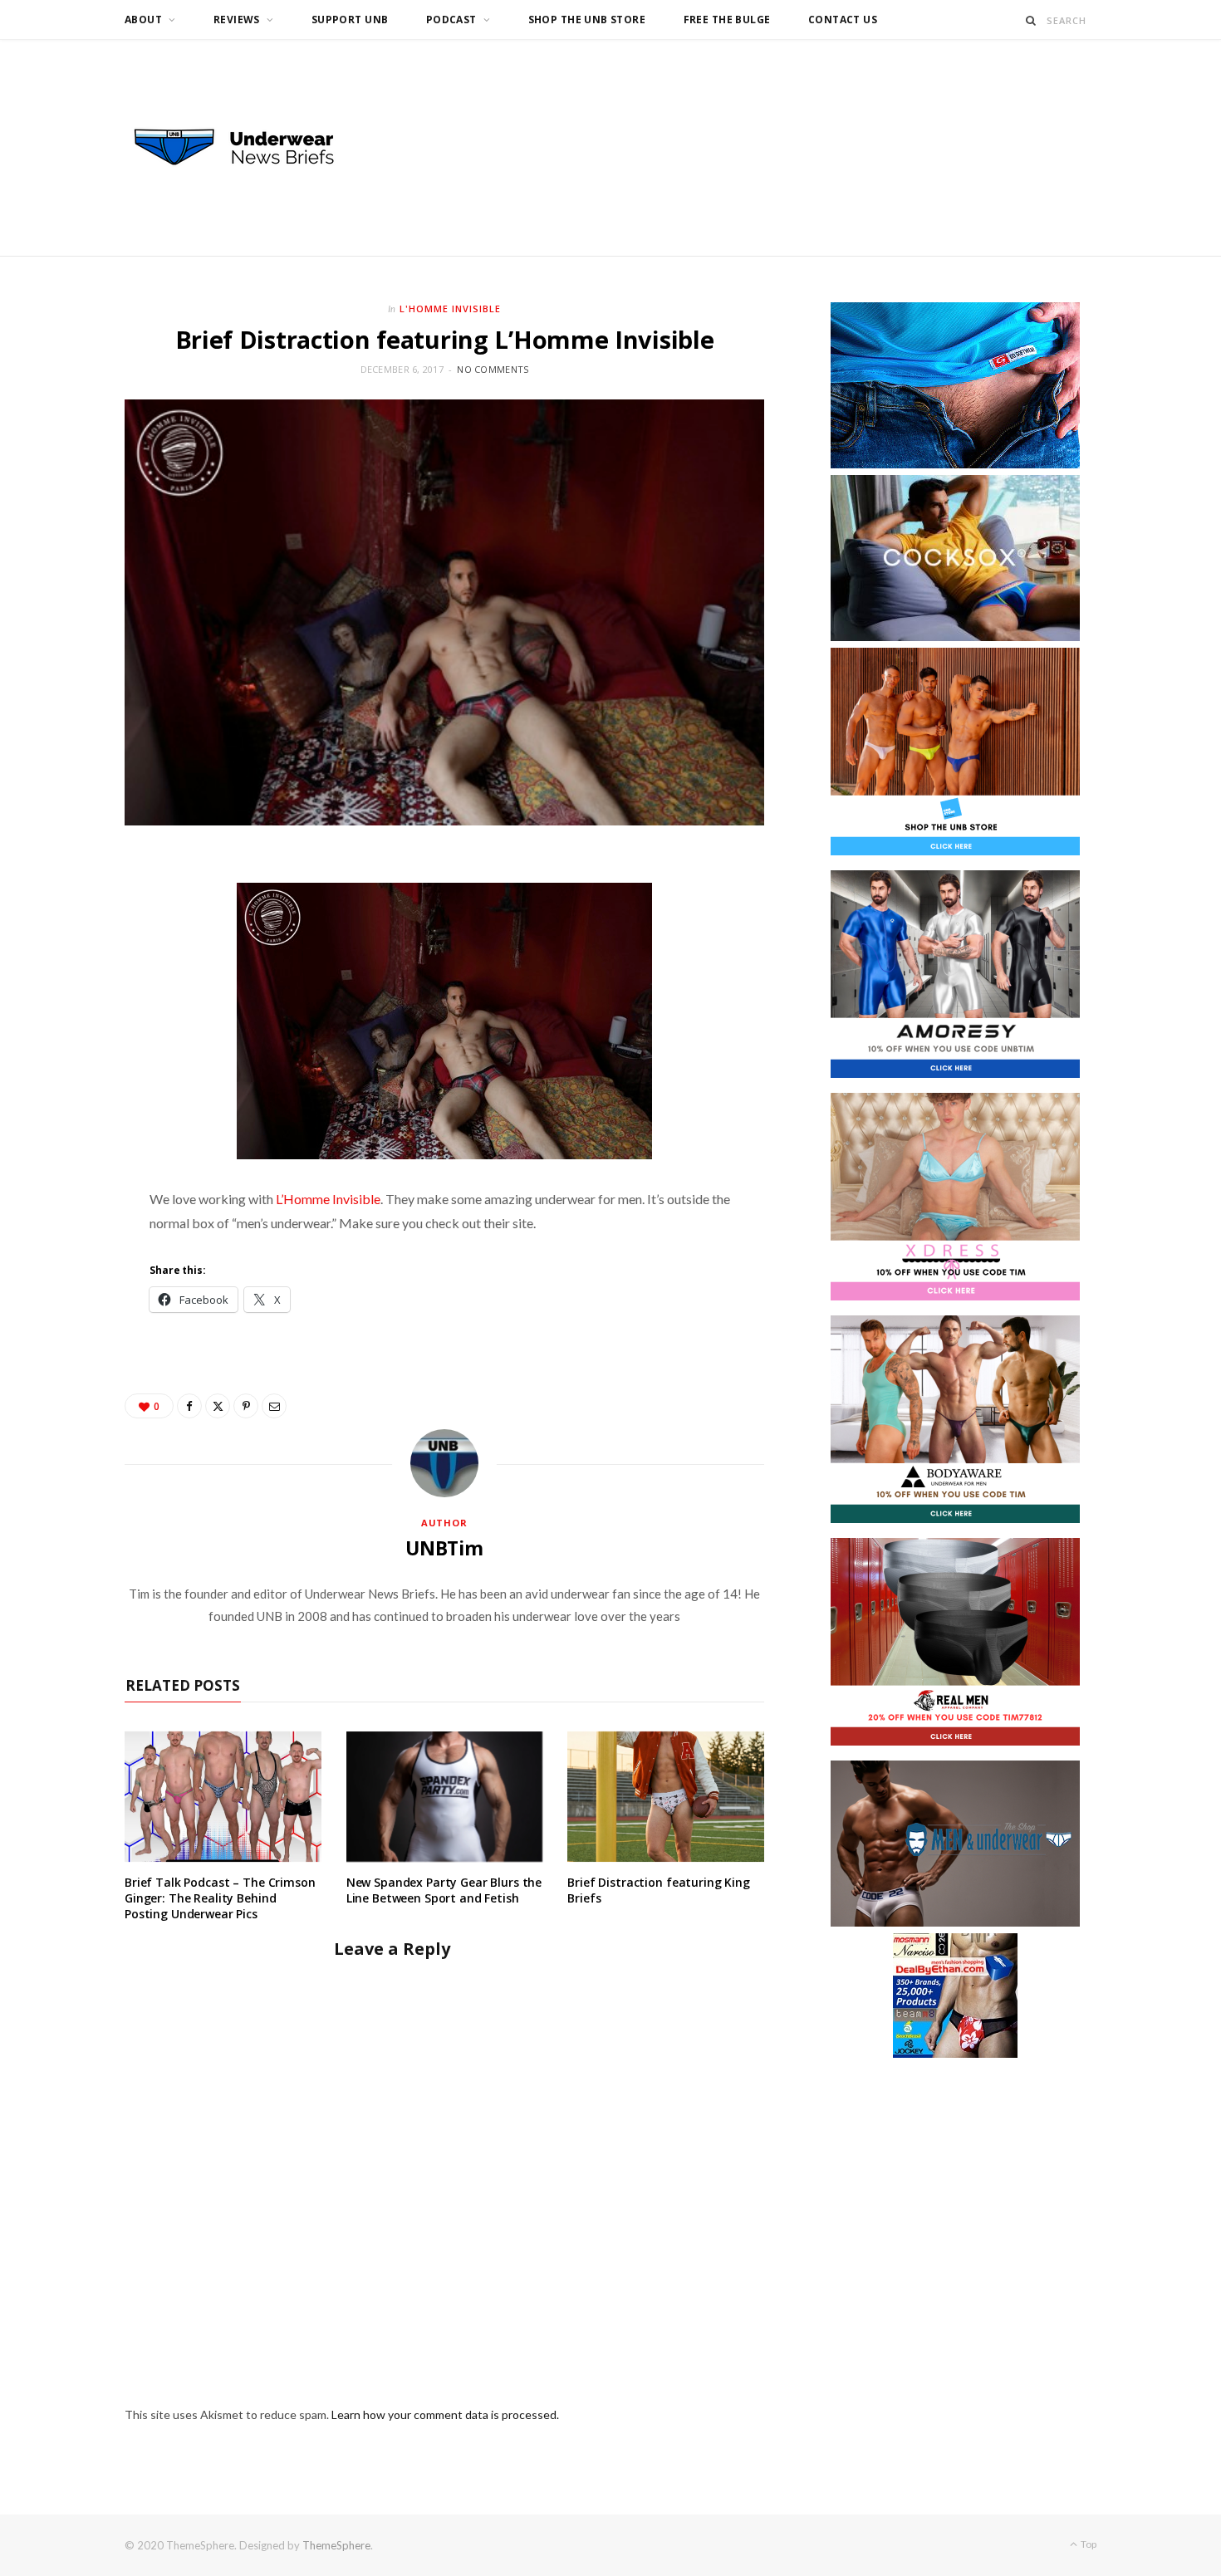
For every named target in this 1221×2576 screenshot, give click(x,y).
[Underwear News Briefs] (249, 148)
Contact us (843, 20)
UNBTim (444, 1548)
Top (1088, 2544)
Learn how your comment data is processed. (445, 2414)
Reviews (237, 20)
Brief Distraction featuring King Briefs (659, 1890)
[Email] (274, 1406)
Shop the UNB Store (587, 20)
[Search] (1031, 20)
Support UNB (350, 20)
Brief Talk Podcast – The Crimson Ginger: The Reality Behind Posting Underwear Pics (220, 1898)
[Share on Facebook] (189, 1406)
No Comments (493, 369)
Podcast (451, 20)
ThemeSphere (336, 2545)
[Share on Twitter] (218, 1406)
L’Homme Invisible (328, 1199)
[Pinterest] (246, 1406)
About (143, 20)
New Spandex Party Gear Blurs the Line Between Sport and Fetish (444, 1890)
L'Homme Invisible (450, 309)
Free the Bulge (727, 20)
